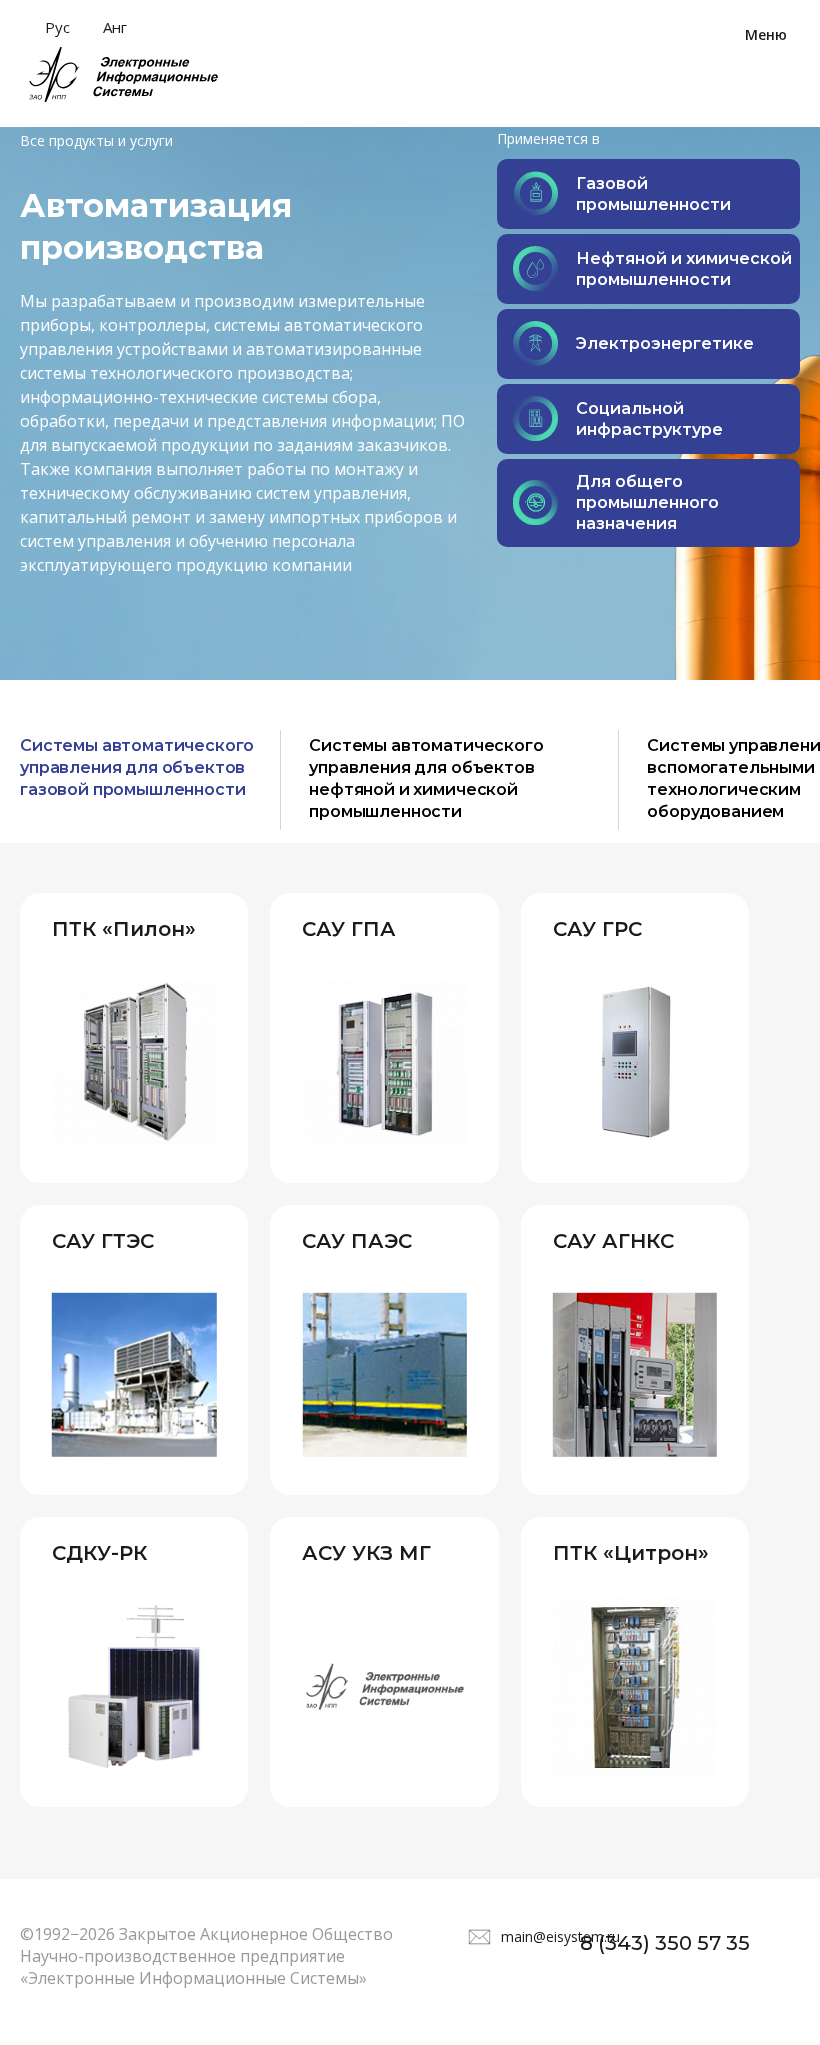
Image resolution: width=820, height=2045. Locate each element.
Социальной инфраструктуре (649, 419)
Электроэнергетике (665, 343)
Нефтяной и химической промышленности (684, 269)
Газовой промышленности (653, 194)
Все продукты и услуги (96, 140)
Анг (115, 27)
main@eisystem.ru (560, 1936)
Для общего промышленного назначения (647, 502)
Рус (57, 27)
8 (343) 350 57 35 (665, 1943)
